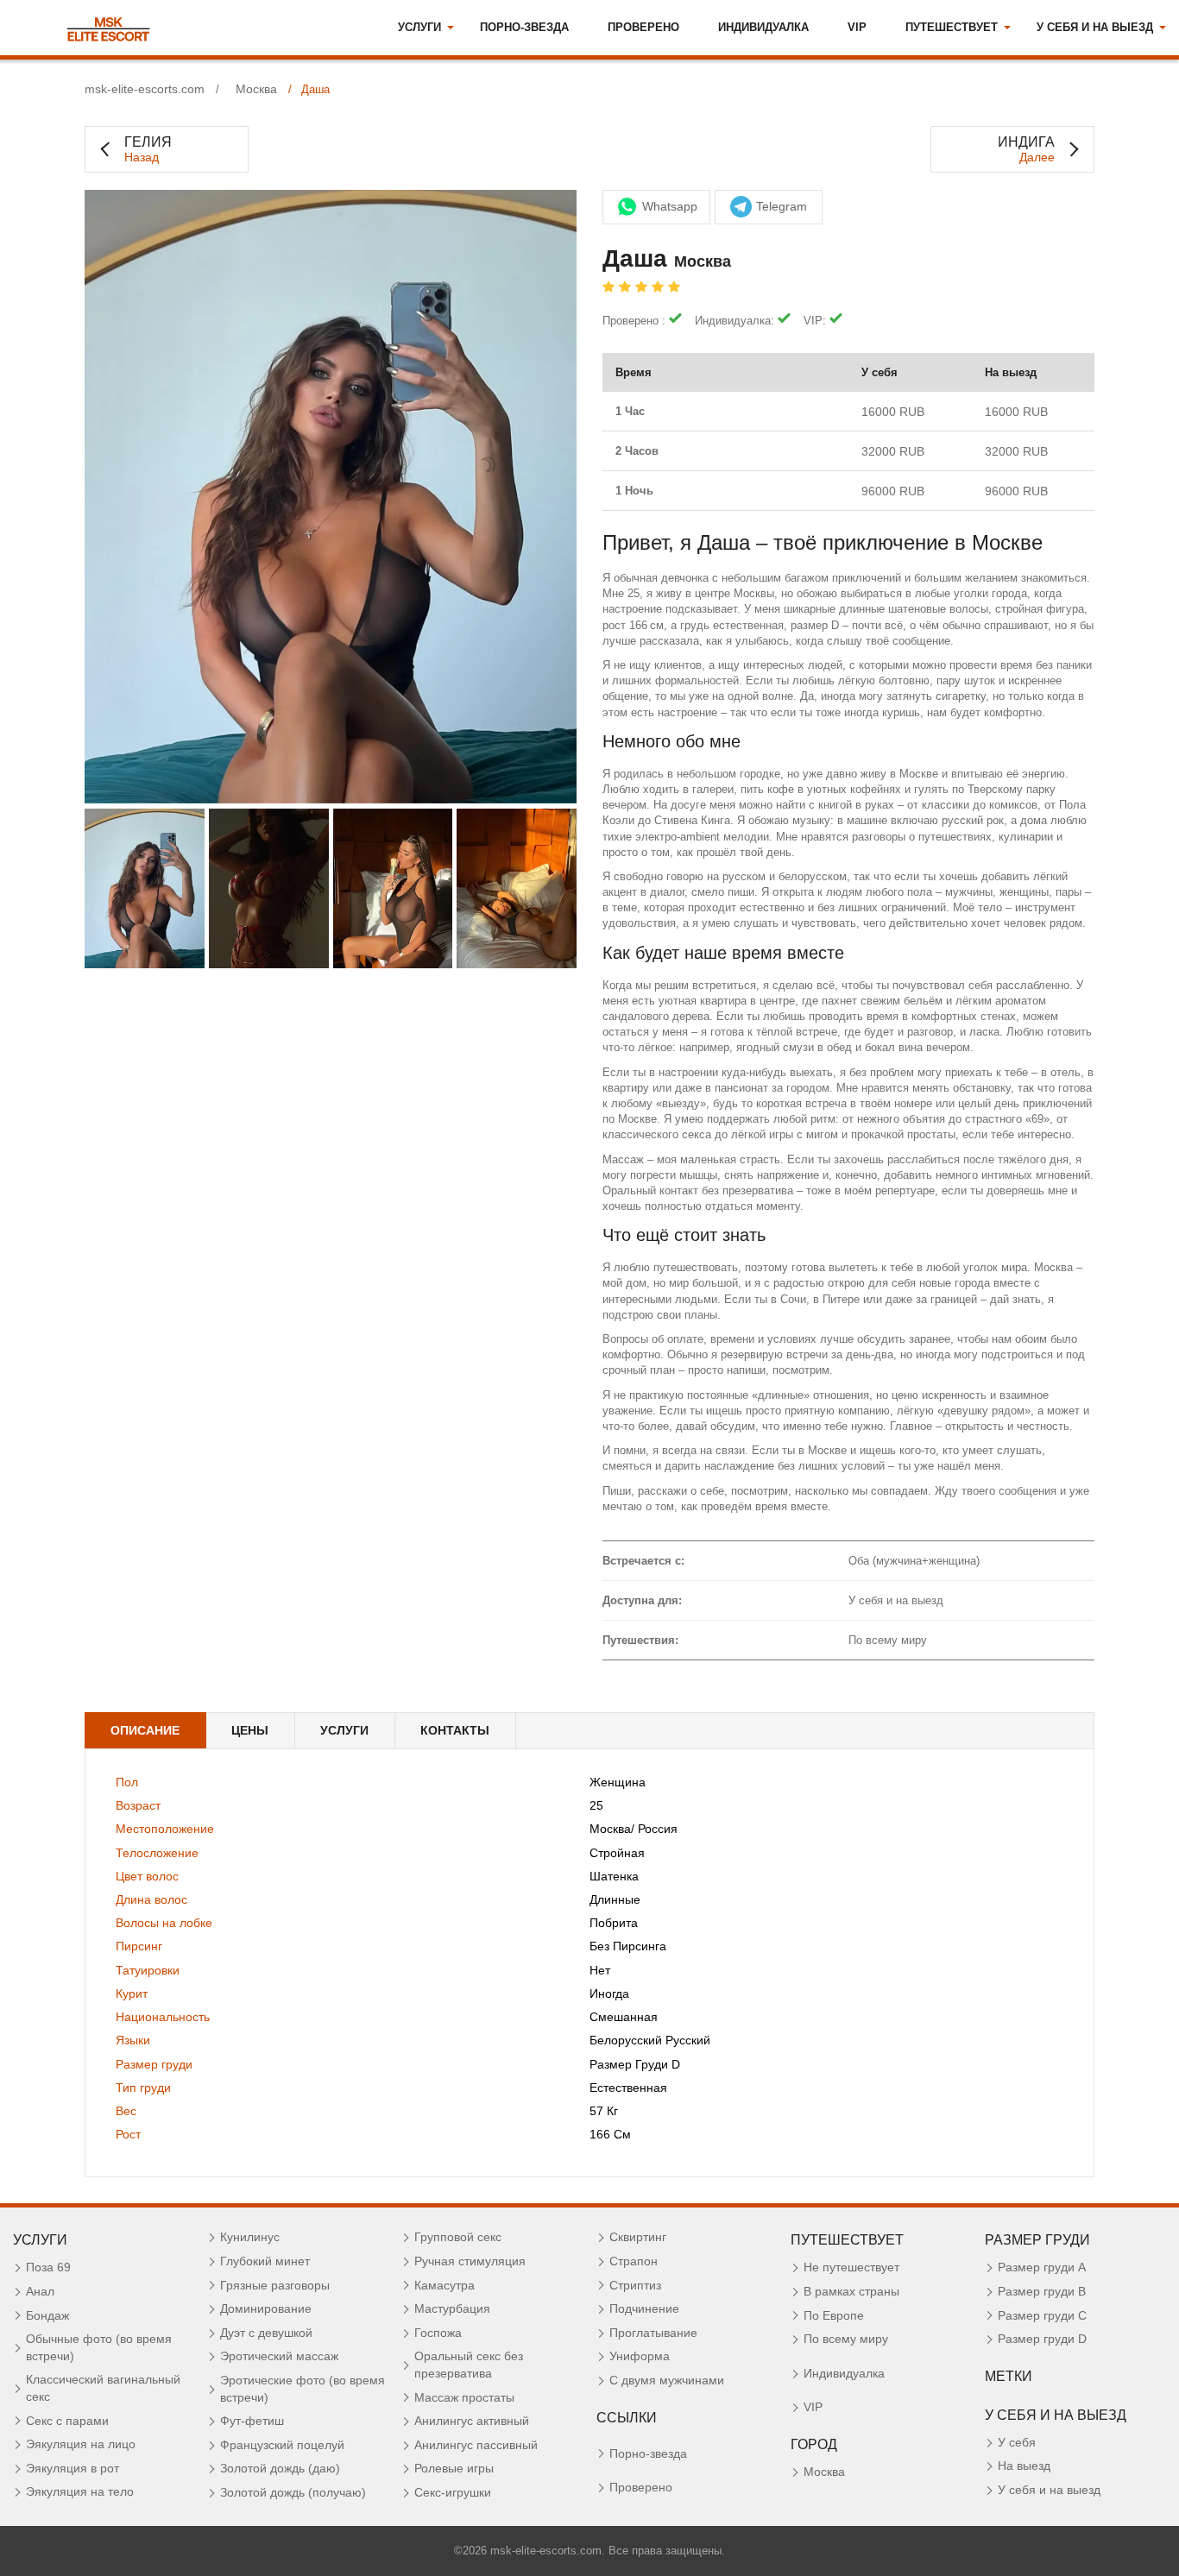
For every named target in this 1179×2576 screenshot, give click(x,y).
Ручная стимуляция (470, 2261)
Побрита (614, 1923)
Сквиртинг (638, 2237)
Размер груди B (1042, 2291)
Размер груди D (635, 2064)
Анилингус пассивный (476, 2445)
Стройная (617, 1853)
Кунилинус (250, 2237)
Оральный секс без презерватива (469, 2365)
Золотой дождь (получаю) (293, 2492)
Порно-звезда (524, 27)
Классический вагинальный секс (103, 2388)
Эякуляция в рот (73, 2468)
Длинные (615, 1899)
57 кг (604, 2111)
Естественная (628, 2088)
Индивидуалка (763, 27)
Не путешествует (851, 2267)
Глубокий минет (265, 2261)
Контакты (455, 1730)
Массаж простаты (464, 2397)
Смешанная (624, 2017)
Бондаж (47, 2315)
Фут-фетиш (252, 2421)
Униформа (640, 2356)
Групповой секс (458, 2237)
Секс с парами (67, 2421)
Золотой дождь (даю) (280, 2468)
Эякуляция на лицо (81, 2444)
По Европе (834, 2315)
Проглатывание (653, 2333)
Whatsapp (670, 206)
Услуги (344, 1730)
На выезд (1024, 2466)
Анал (40, 2291)
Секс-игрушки (453, 2492)
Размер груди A (1042, 2267)
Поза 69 (48, 2267)
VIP (857, 27)
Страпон (634, 2261)
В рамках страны (851, 2291)
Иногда (609, 1993)
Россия (658, 1829)
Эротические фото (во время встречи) (303, 2389)
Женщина (618, 1782)
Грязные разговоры (275, 2285)
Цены (250, 1730)
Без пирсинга (628, 1946)
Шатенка (614, 1876)
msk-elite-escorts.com (145, 89)
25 (596, 1805)
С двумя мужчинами (667, 2380)
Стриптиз (635, 2285)
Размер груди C (1042, 2315)
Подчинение (644, 2308)
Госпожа (438, 2333)
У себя (1017, 2442)
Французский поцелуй (282, 2445)
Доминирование (266, 2308)
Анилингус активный (472, 2421)
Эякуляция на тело (80, 2491)
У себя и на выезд (1049, 2490)
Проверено (643, 27)
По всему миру (846, 2339)
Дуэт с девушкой (266, 2333)
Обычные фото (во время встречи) (99, 2347)
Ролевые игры (454, 2468)
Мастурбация (452, 2308)
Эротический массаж (279, 2356)
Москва (256, 89)
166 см (610, 2134)
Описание (145, 1730)
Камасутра (444, 2285)
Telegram (782, 206)
